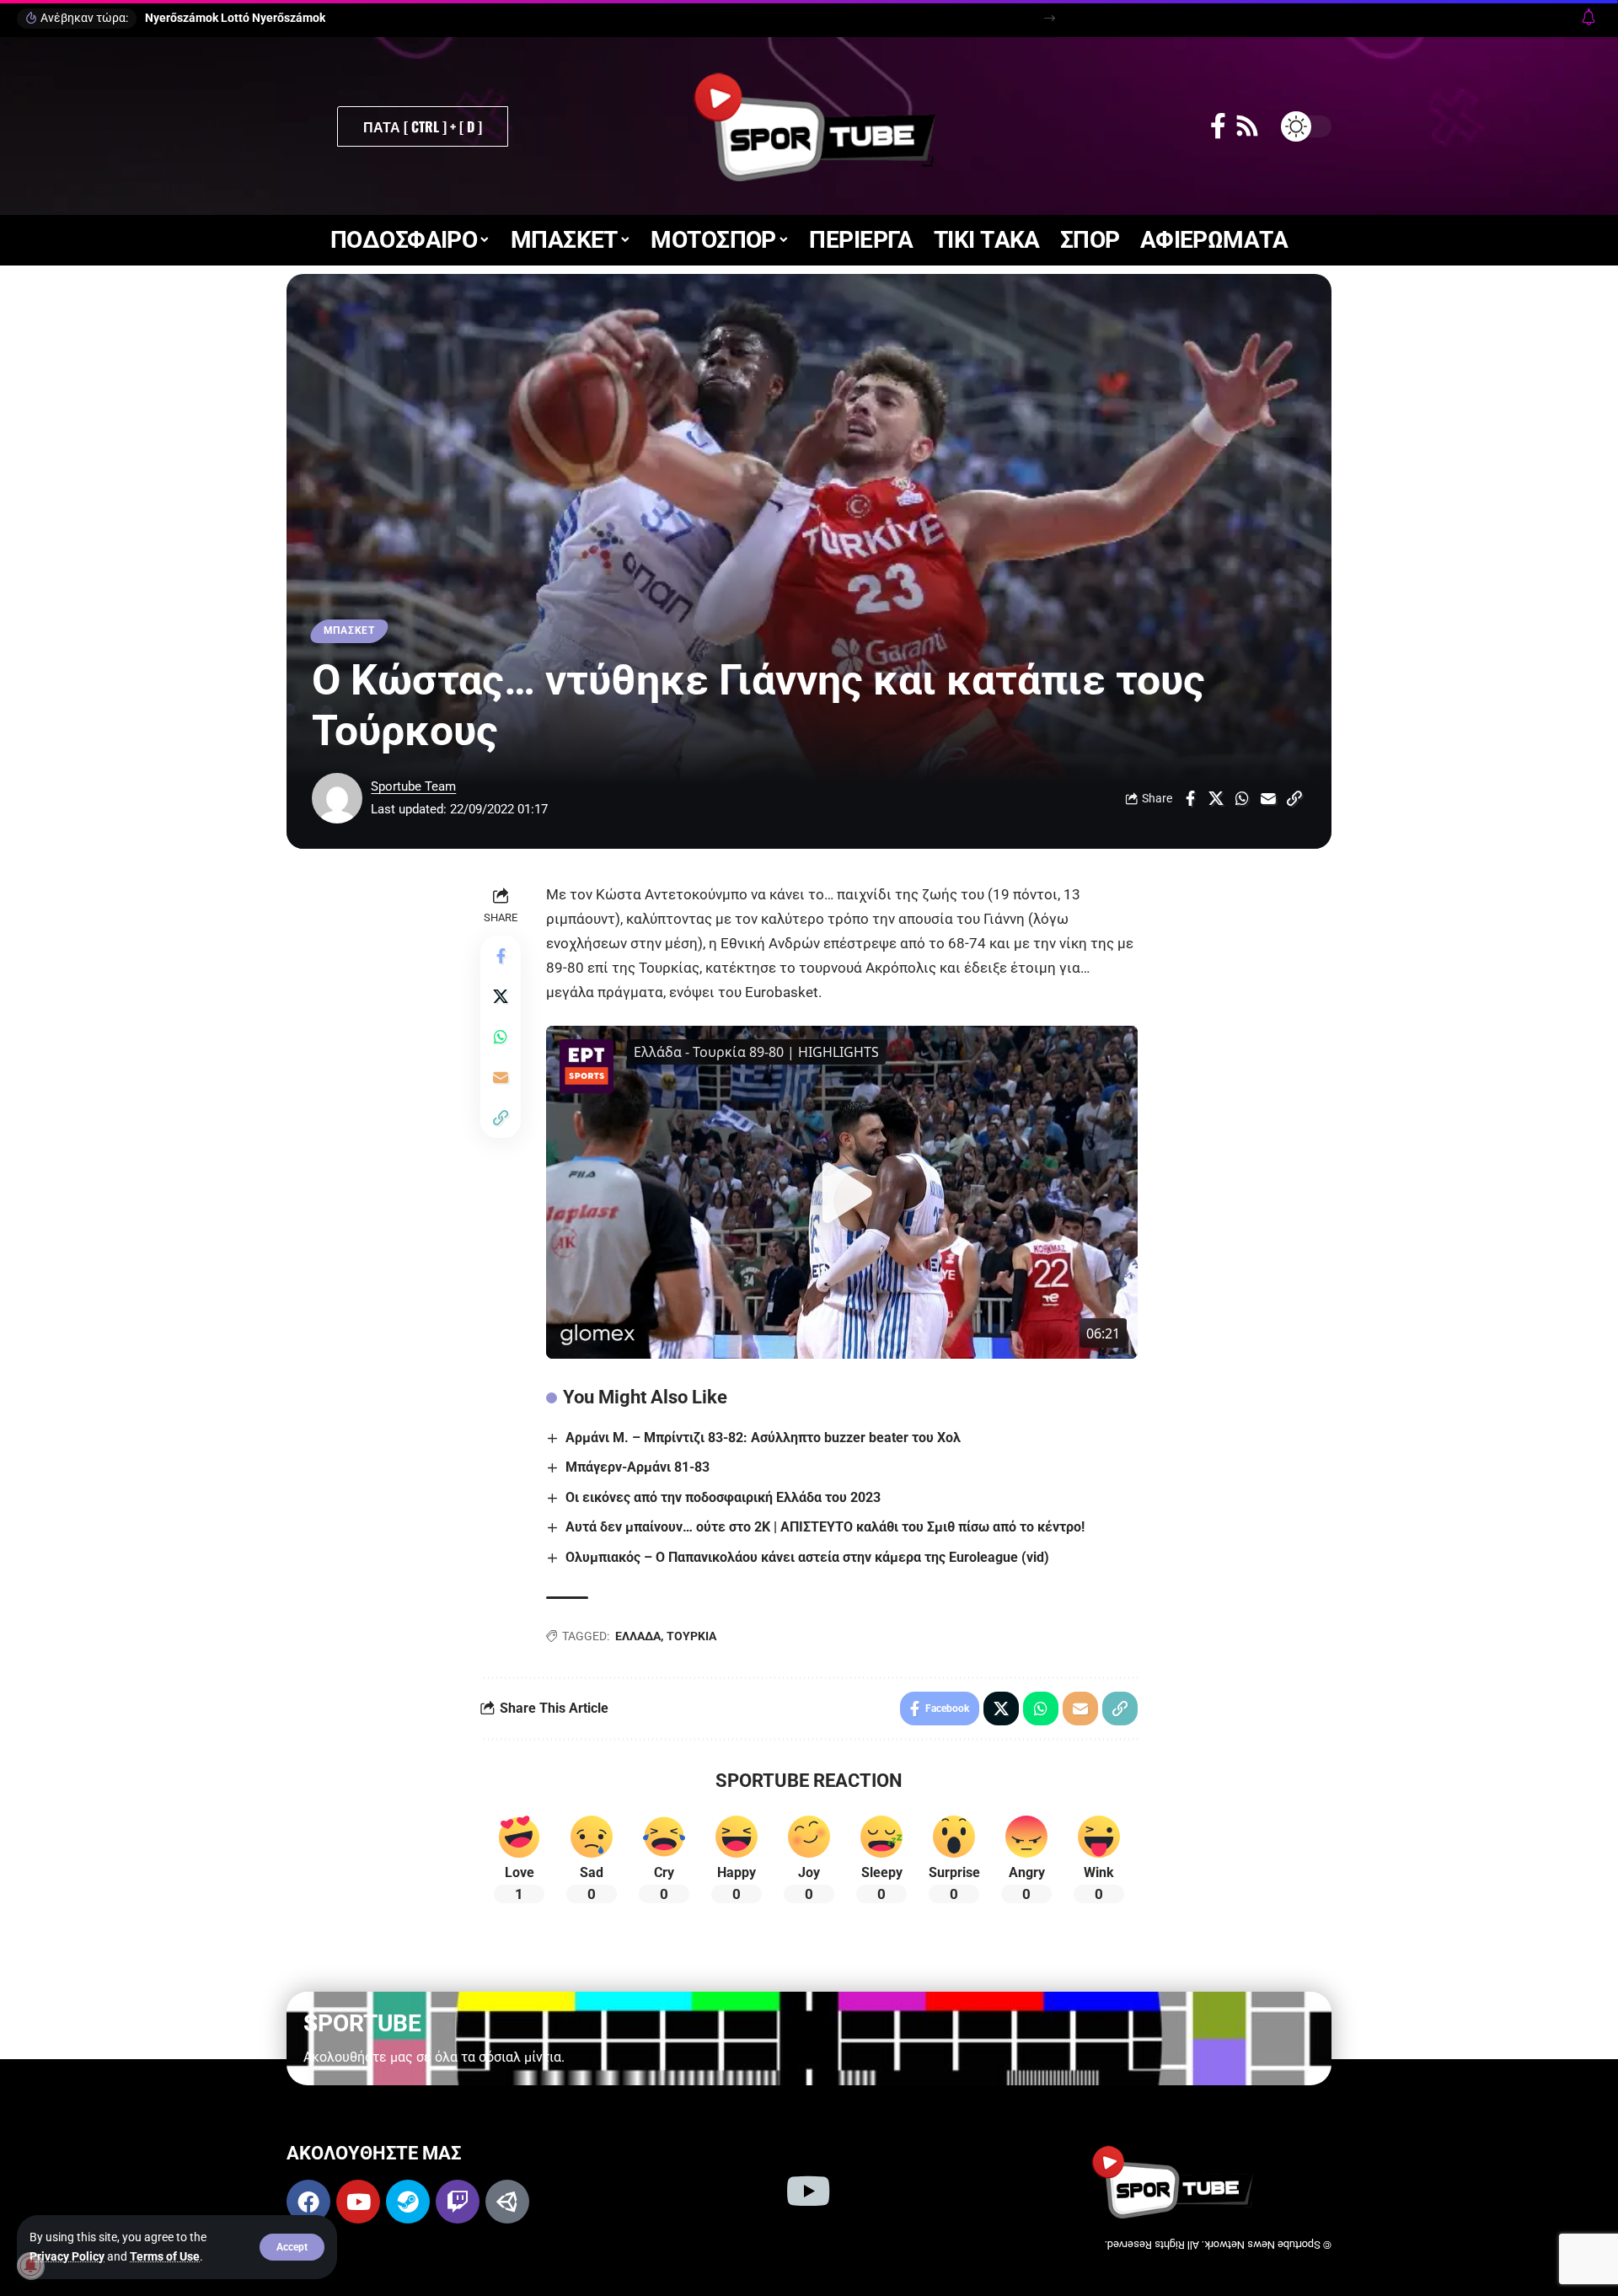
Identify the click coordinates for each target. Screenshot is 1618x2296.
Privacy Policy (67, 2256)
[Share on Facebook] (1190, 798)
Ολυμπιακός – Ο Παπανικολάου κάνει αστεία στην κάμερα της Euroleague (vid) (807, 1557)
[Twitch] (458, 2202)
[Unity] (507, 2202)
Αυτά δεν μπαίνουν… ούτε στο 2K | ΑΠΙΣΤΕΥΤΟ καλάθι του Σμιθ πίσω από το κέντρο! (825, 1527)
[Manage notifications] (30, 2266)
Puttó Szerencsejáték (203, 18)
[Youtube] (358, 2202)
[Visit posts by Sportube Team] (337, 798)
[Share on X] (1216, 798)
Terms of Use (165, 2256)
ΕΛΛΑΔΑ (638, 1636)
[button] (292, 2247)
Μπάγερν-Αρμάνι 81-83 (638, 1467)
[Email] (1268, 798)
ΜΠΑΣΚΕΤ (349, 630)
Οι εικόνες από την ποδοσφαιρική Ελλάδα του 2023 (723, 1497)
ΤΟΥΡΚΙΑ (691, 1636)
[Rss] (1247, 126)
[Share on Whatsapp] (1242, 798)
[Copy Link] (1294, 798)
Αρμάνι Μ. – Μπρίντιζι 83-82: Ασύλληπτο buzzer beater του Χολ (763, 1438)
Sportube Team (413, 786)
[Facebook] (1218, 126)
